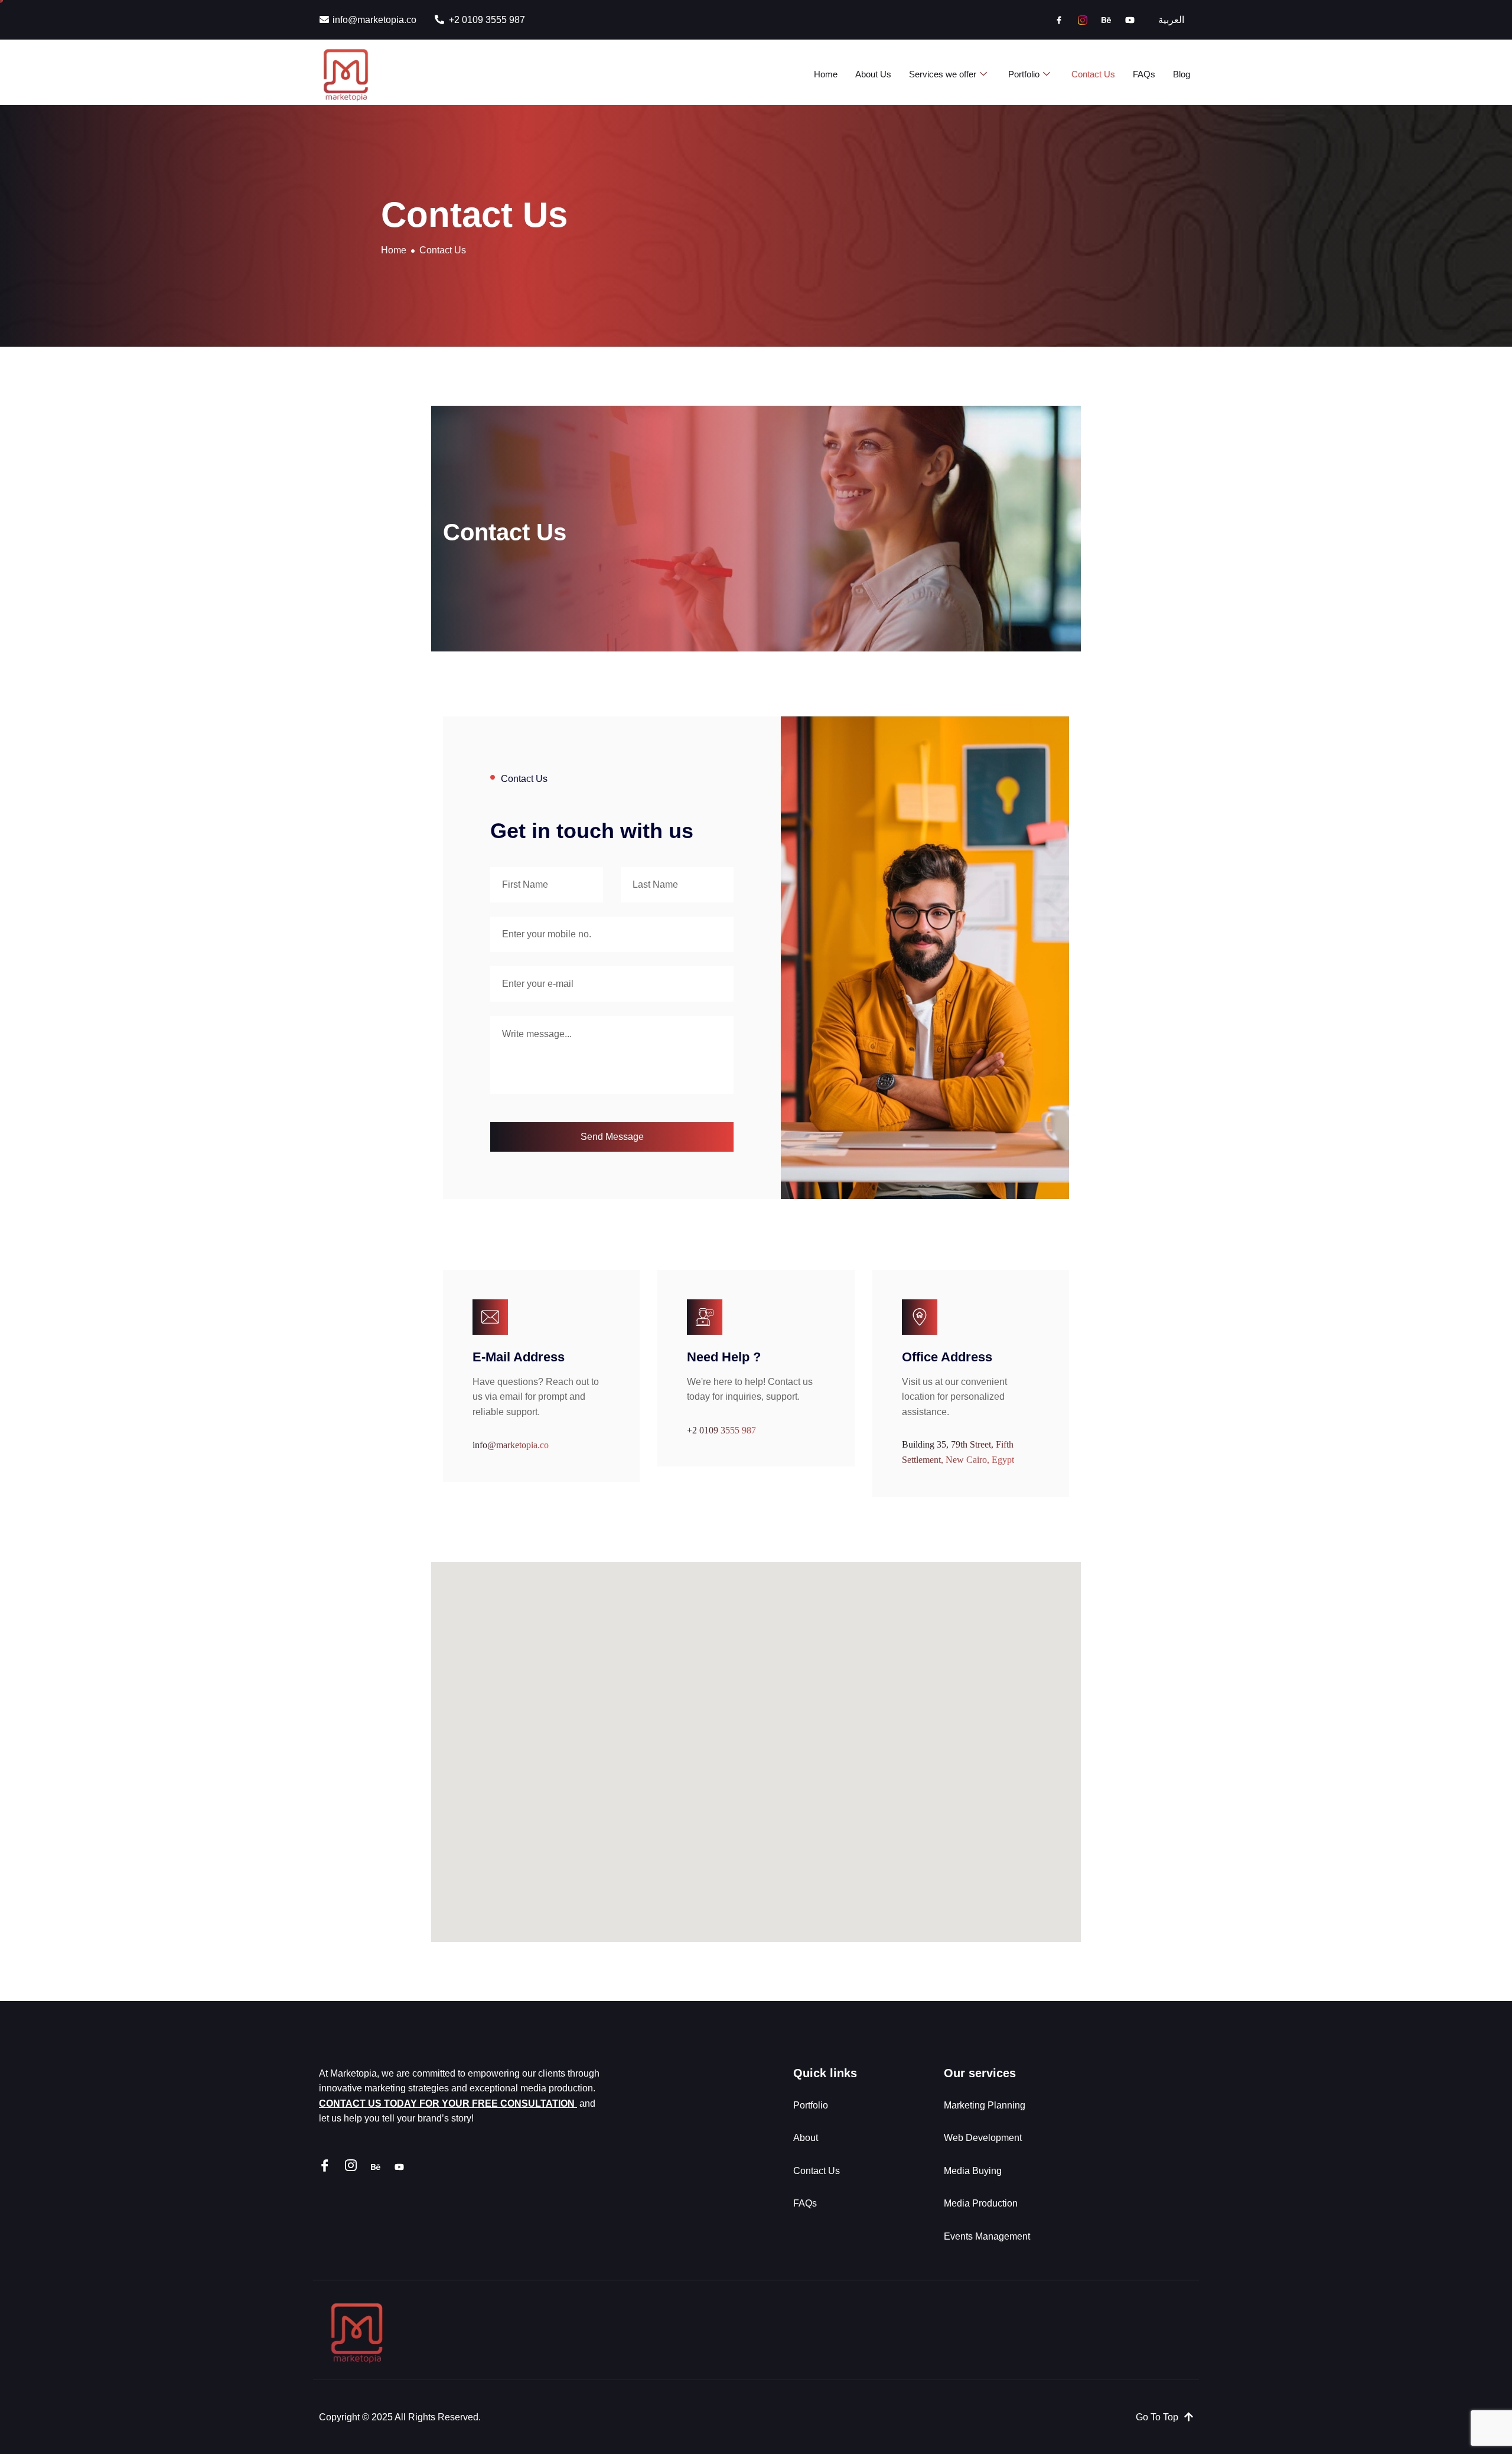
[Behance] (1106, 20)
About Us (873, 74)
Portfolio (1024, 74)
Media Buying (974, 2171)
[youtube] (1130, 20)
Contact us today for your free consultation (448, 2103)
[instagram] (1083, 20)
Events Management (988, 2236)
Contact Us (1093, 74)
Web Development (984, 2138)
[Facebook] (1059, 20)
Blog (1182, 74)
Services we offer (943, 74)
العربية (1171, 20)
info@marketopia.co (511, 1445)
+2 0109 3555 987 (721, 1430)
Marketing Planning (985, 2105)
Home (826, 74)
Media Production (982, 2203)
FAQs (1144, 74)
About (806, 2138)
